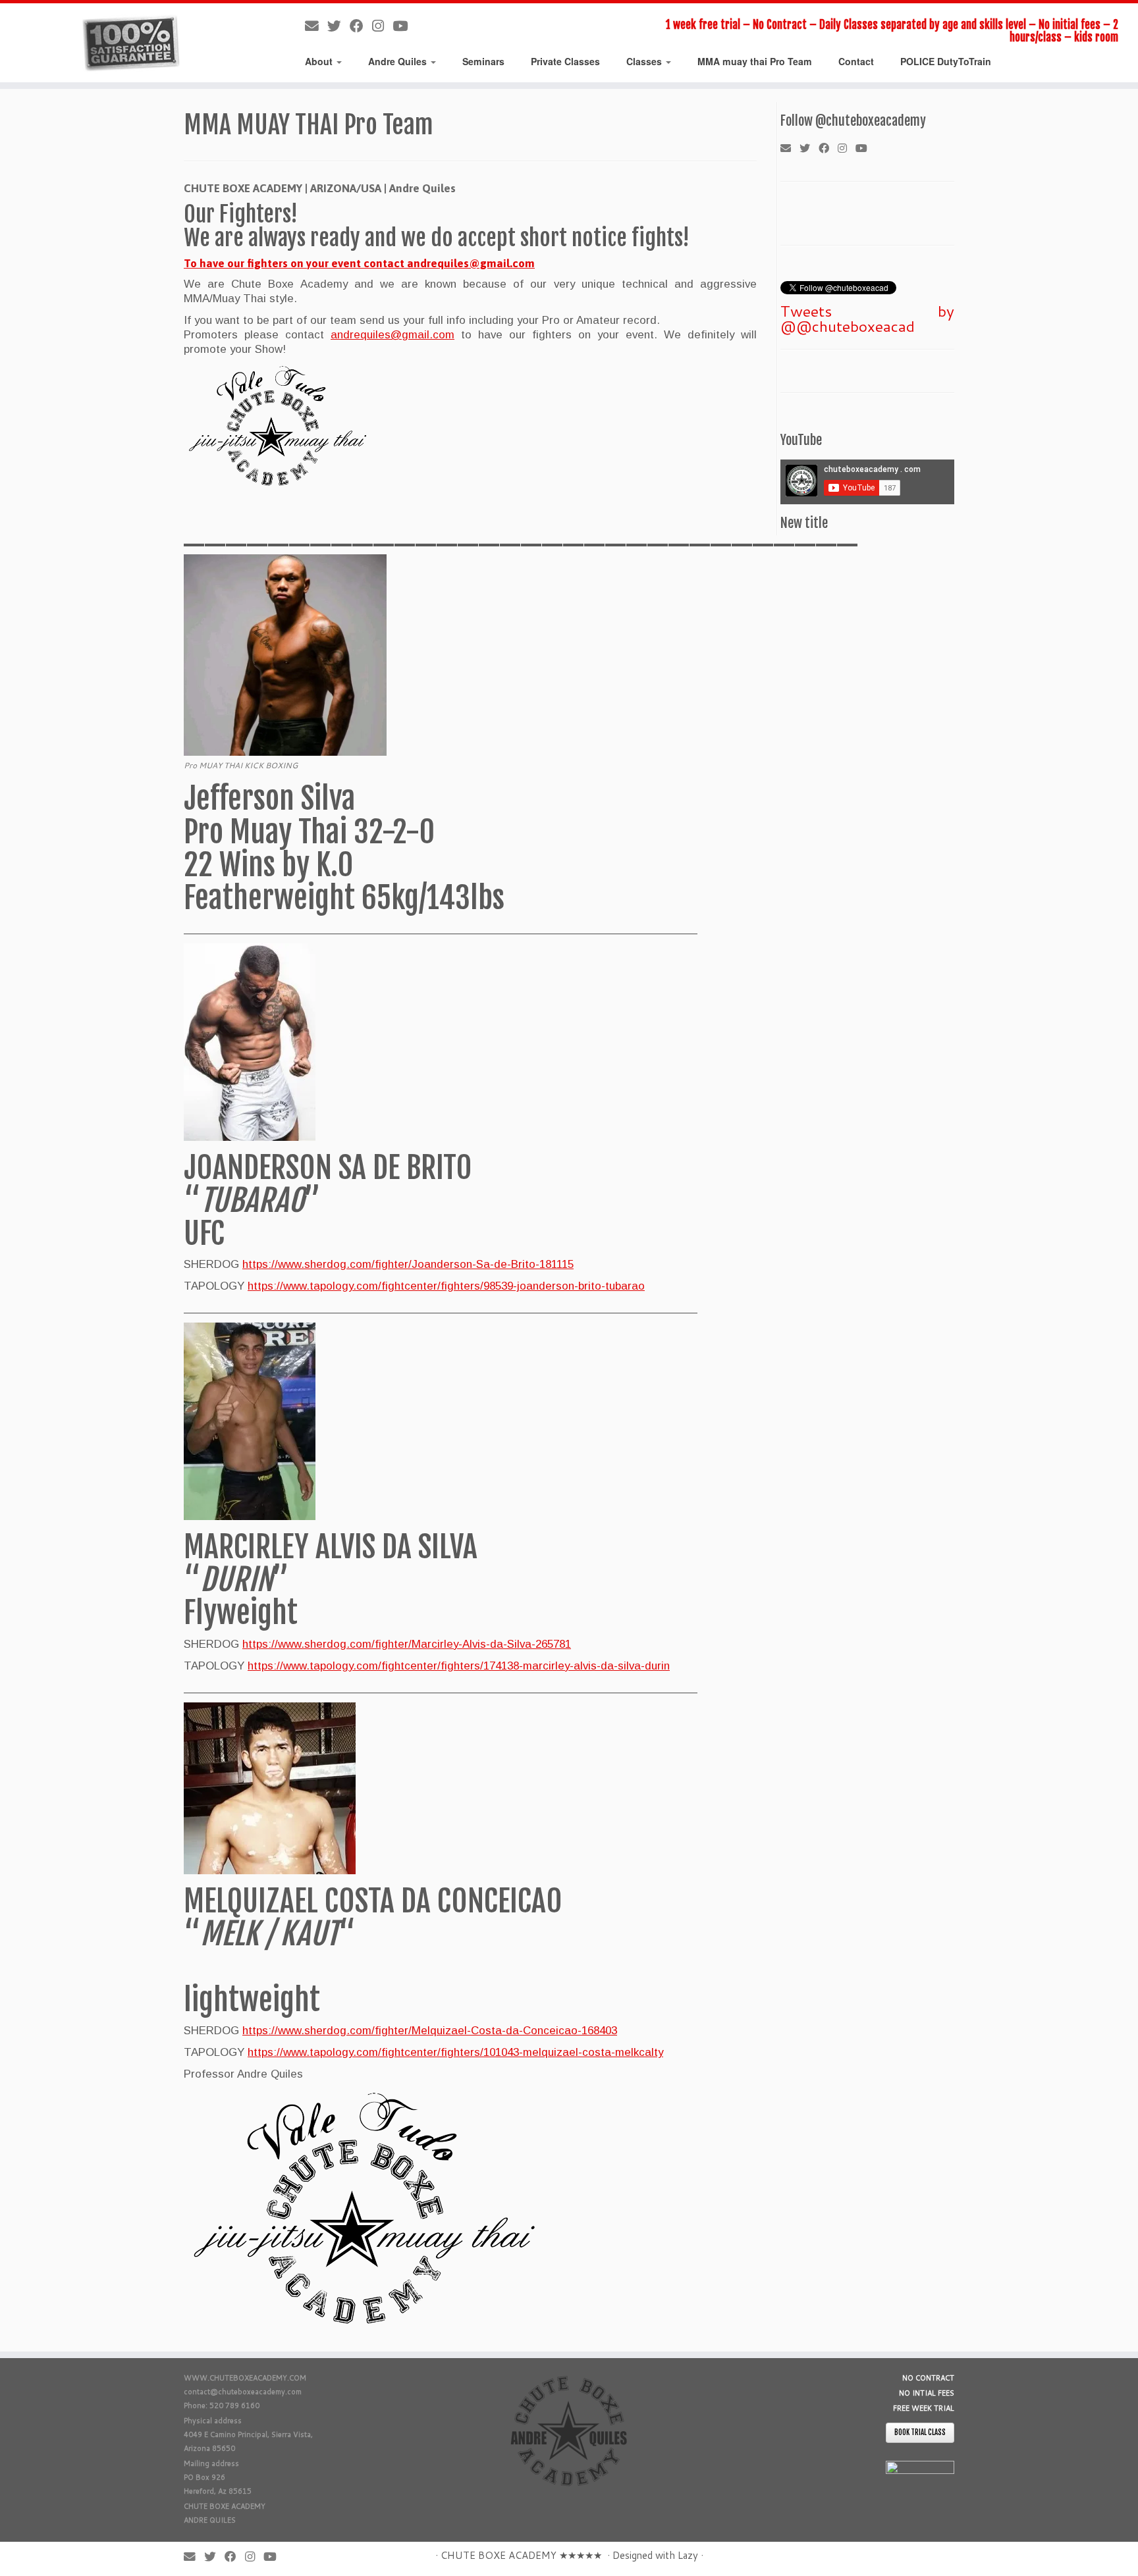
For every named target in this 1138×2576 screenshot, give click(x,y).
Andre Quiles (399, 61)
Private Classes (565, 61)
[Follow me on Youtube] (404, 26)
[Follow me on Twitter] (339, 26)
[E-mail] (316, 26)
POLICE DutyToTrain (946, 61)
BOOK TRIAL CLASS (920, 2432)
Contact (856, 61)
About (320, 61)
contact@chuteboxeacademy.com (243, 2392)
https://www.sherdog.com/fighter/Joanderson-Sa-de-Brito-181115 (408, 1264)
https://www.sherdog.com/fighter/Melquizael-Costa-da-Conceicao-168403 (430, 2031)
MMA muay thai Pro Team (755, 61)
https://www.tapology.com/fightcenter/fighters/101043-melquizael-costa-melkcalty (455, 2052)
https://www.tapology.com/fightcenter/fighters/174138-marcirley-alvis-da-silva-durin (459, 1666)
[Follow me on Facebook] (361, 26)
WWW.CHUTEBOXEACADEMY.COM (245, 2378)
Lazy (688, 2555)
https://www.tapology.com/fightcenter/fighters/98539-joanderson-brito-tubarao (446, 1286)
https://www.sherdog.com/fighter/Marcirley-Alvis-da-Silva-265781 (407, 1644)
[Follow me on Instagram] (382, 26)
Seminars (483, 61)
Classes (645, 61)
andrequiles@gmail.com (393, 335)
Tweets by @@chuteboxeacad (867, 318)
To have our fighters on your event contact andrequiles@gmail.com (359, 263)
